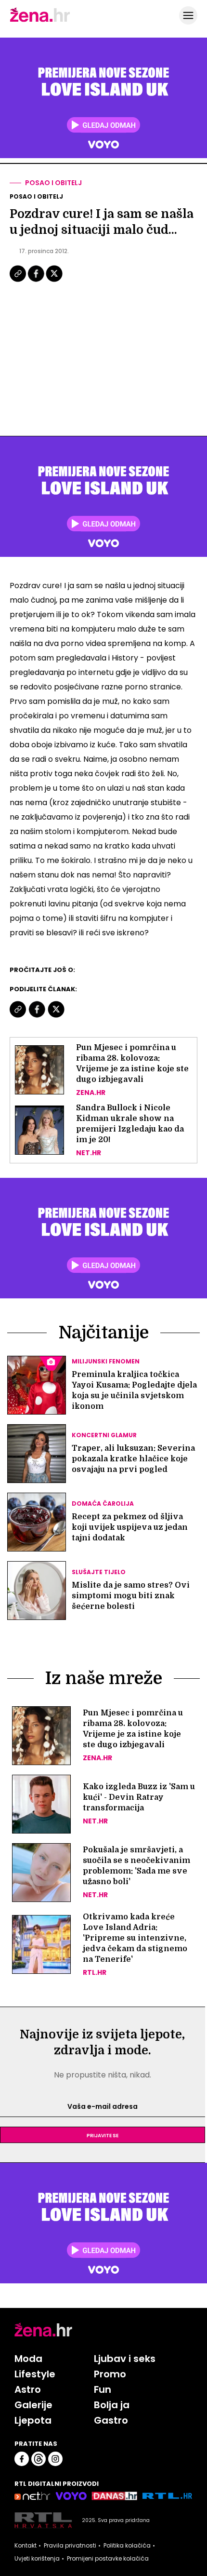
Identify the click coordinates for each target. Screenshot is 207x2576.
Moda (28, 2359)
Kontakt (26, 2546)
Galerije (33, 2405)
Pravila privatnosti (70, 2546)
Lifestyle (35, 2374)
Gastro (111, 2420)
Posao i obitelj (53, 183)
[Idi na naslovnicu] (40, 21)
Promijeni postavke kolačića (108, 2559)
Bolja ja (112, 2405)
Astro (28, 2389)
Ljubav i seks (125, 2359)
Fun (103, 2389)
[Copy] (19, 281)
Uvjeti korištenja (37, 2559)
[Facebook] (37, 281)
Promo (110, 2374)
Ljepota (33, 2420)
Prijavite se (103, 2135)
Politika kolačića (127, 2546)
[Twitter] (54, 281)
